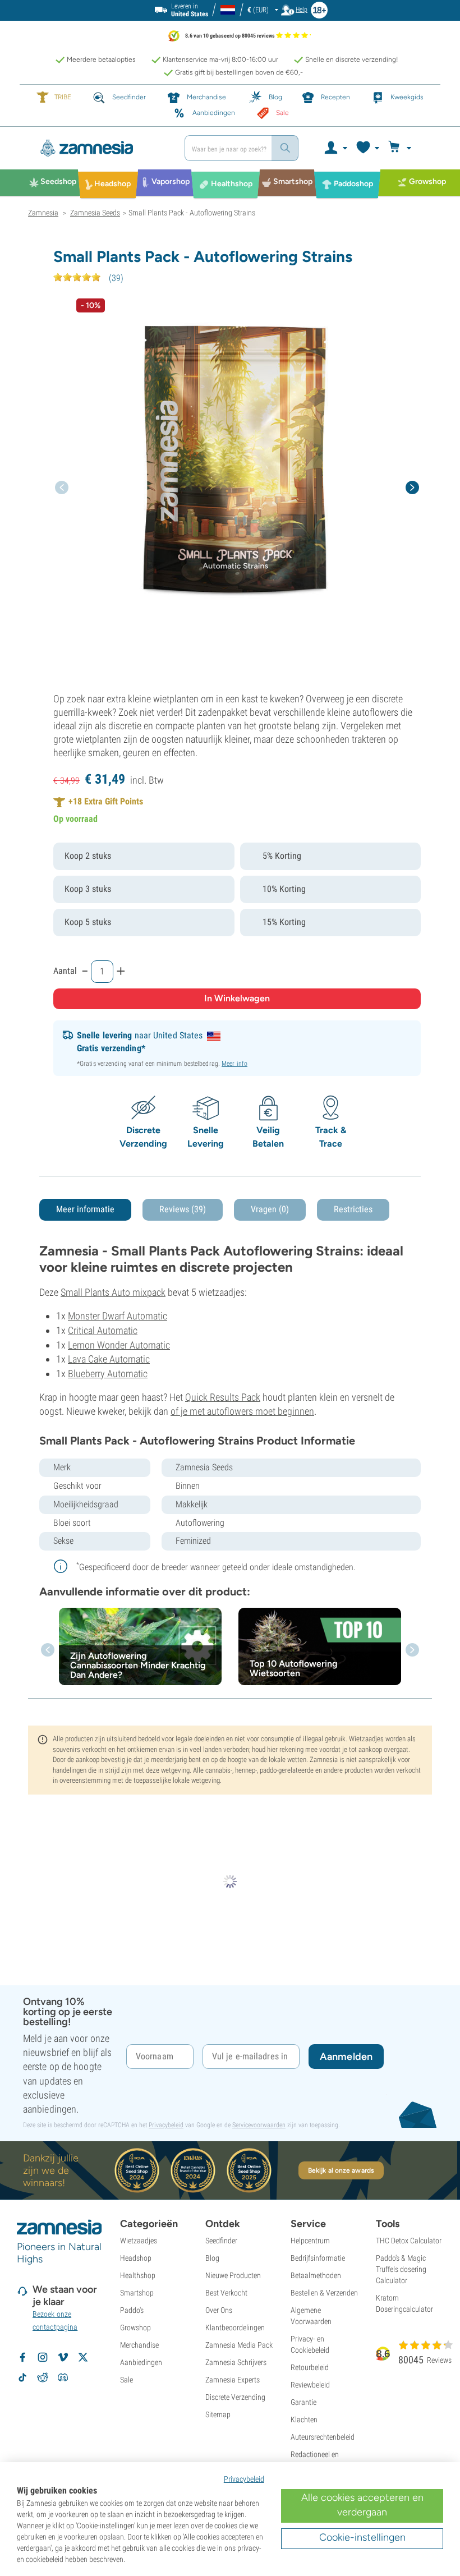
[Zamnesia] (102, 148)
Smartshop (137, 2293)
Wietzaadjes (139, 2241)
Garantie (303, 2402)
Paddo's (132, 2310)
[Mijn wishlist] (367, 148)
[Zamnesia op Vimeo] (63, 2357)
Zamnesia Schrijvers (236, 2362)
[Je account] (335, 148)
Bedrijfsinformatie (318, 2258)
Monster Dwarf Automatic (118, 1316)
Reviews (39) (183, 1209)
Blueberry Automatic (108, 1374)
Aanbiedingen (141, 2362)
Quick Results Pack (223, 1397)
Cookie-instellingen (362, 2537)
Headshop (136, 2258)
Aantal (65, 971)
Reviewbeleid (310, 2385)
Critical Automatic (103, 1330)
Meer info (234, 1064)
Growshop (135, 2327)
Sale (127, 2380)
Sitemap (218, 2414)
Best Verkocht (226, 2293)
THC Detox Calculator (409, 2241)
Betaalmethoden (316, 2275)
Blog (212, 2258)
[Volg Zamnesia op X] (83, 2357)
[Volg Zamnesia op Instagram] (43, 2357)
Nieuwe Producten (233, 2275)
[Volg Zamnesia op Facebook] (22, 2357)
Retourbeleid (310, 2367)
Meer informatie (85, 1209)
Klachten (304, 2419)
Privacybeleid (166, 2125)
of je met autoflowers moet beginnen (242, 1411)
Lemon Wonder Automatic (119, 1345)
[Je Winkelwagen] (401, 148)
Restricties (353, 1209)
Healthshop (138, 2275)
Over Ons (219, 2310)
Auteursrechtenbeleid (323, 2437)
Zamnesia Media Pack (239, 2345)
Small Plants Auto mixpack (113, 1292)
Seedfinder (221, 2241)
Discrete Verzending (235, 2397)
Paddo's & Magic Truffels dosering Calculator (401, 2269)
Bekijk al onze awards (341, 2170)
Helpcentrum (310, 2241)
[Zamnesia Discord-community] (63, 2377)
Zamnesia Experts (233, 2380)
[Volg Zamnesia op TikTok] (22, 2377)
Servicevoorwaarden (259, 2125)
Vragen (270, 1209)
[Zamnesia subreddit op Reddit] (43, 2377)
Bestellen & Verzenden (324, 2293)
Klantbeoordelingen (235, 2327)
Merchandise (139, 2345)
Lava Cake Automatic (109, 1359)
